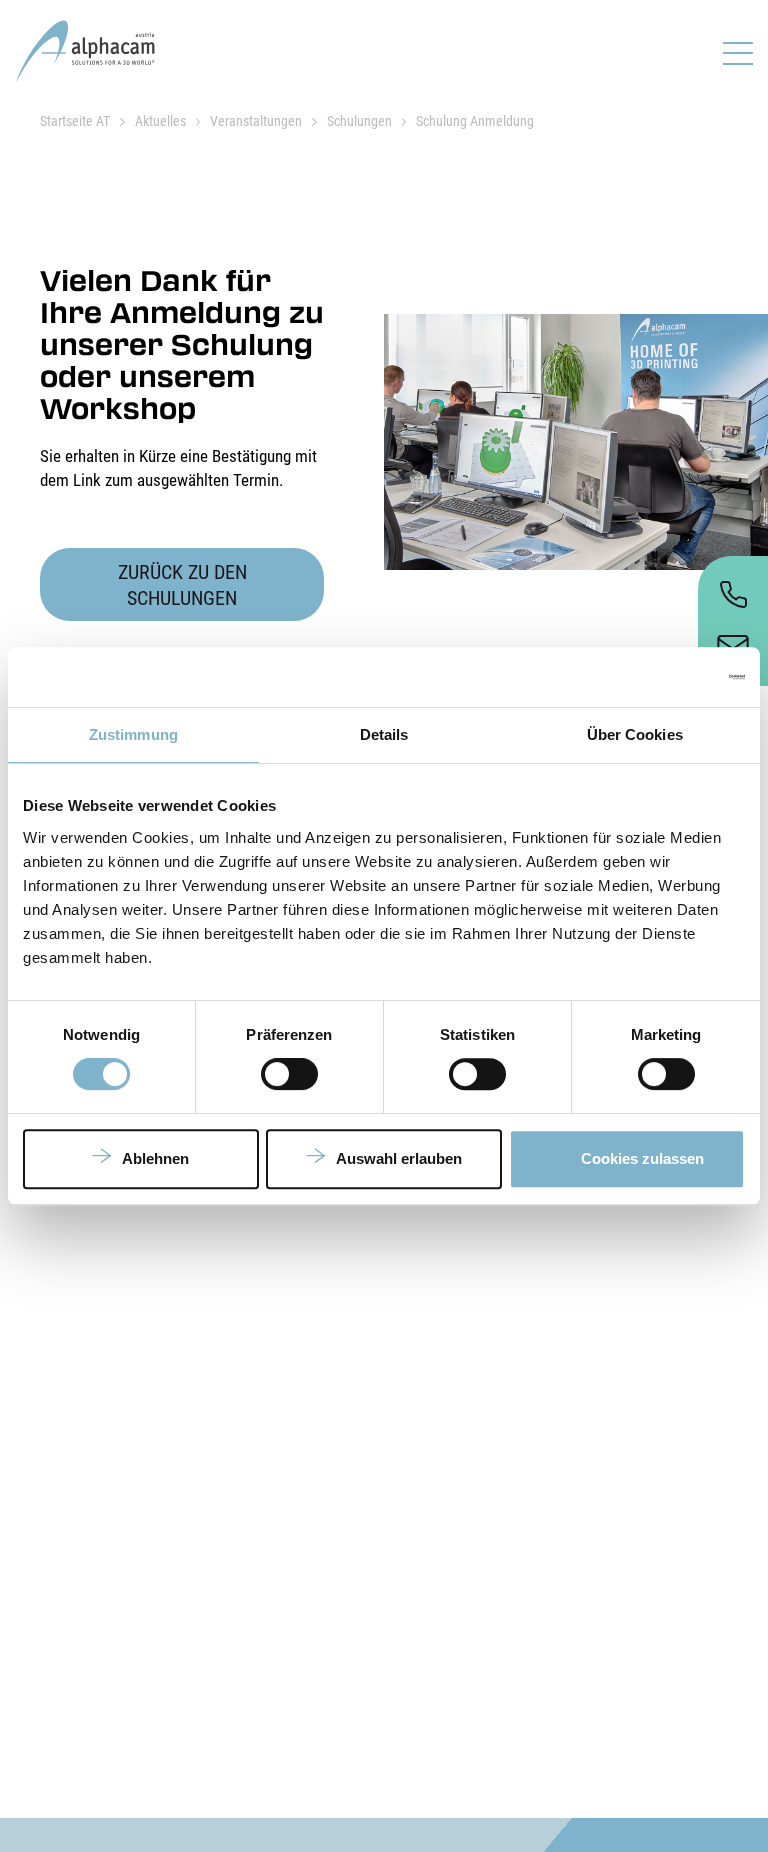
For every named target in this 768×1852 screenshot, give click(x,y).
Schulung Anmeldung (475, 121)
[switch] (289, 1074)
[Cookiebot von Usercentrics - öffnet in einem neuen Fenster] (657, 677)
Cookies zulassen (642, 1158)
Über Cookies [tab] (635, 734)
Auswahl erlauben (399, 1158)
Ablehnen (155, 1158)
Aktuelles (160, 121)
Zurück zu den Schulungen (182, 585)
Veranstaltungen (256, 121)
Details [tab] (384, 734)
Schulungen (359, 121)
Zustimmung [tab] (133, 734)
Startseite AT (75, 121)
